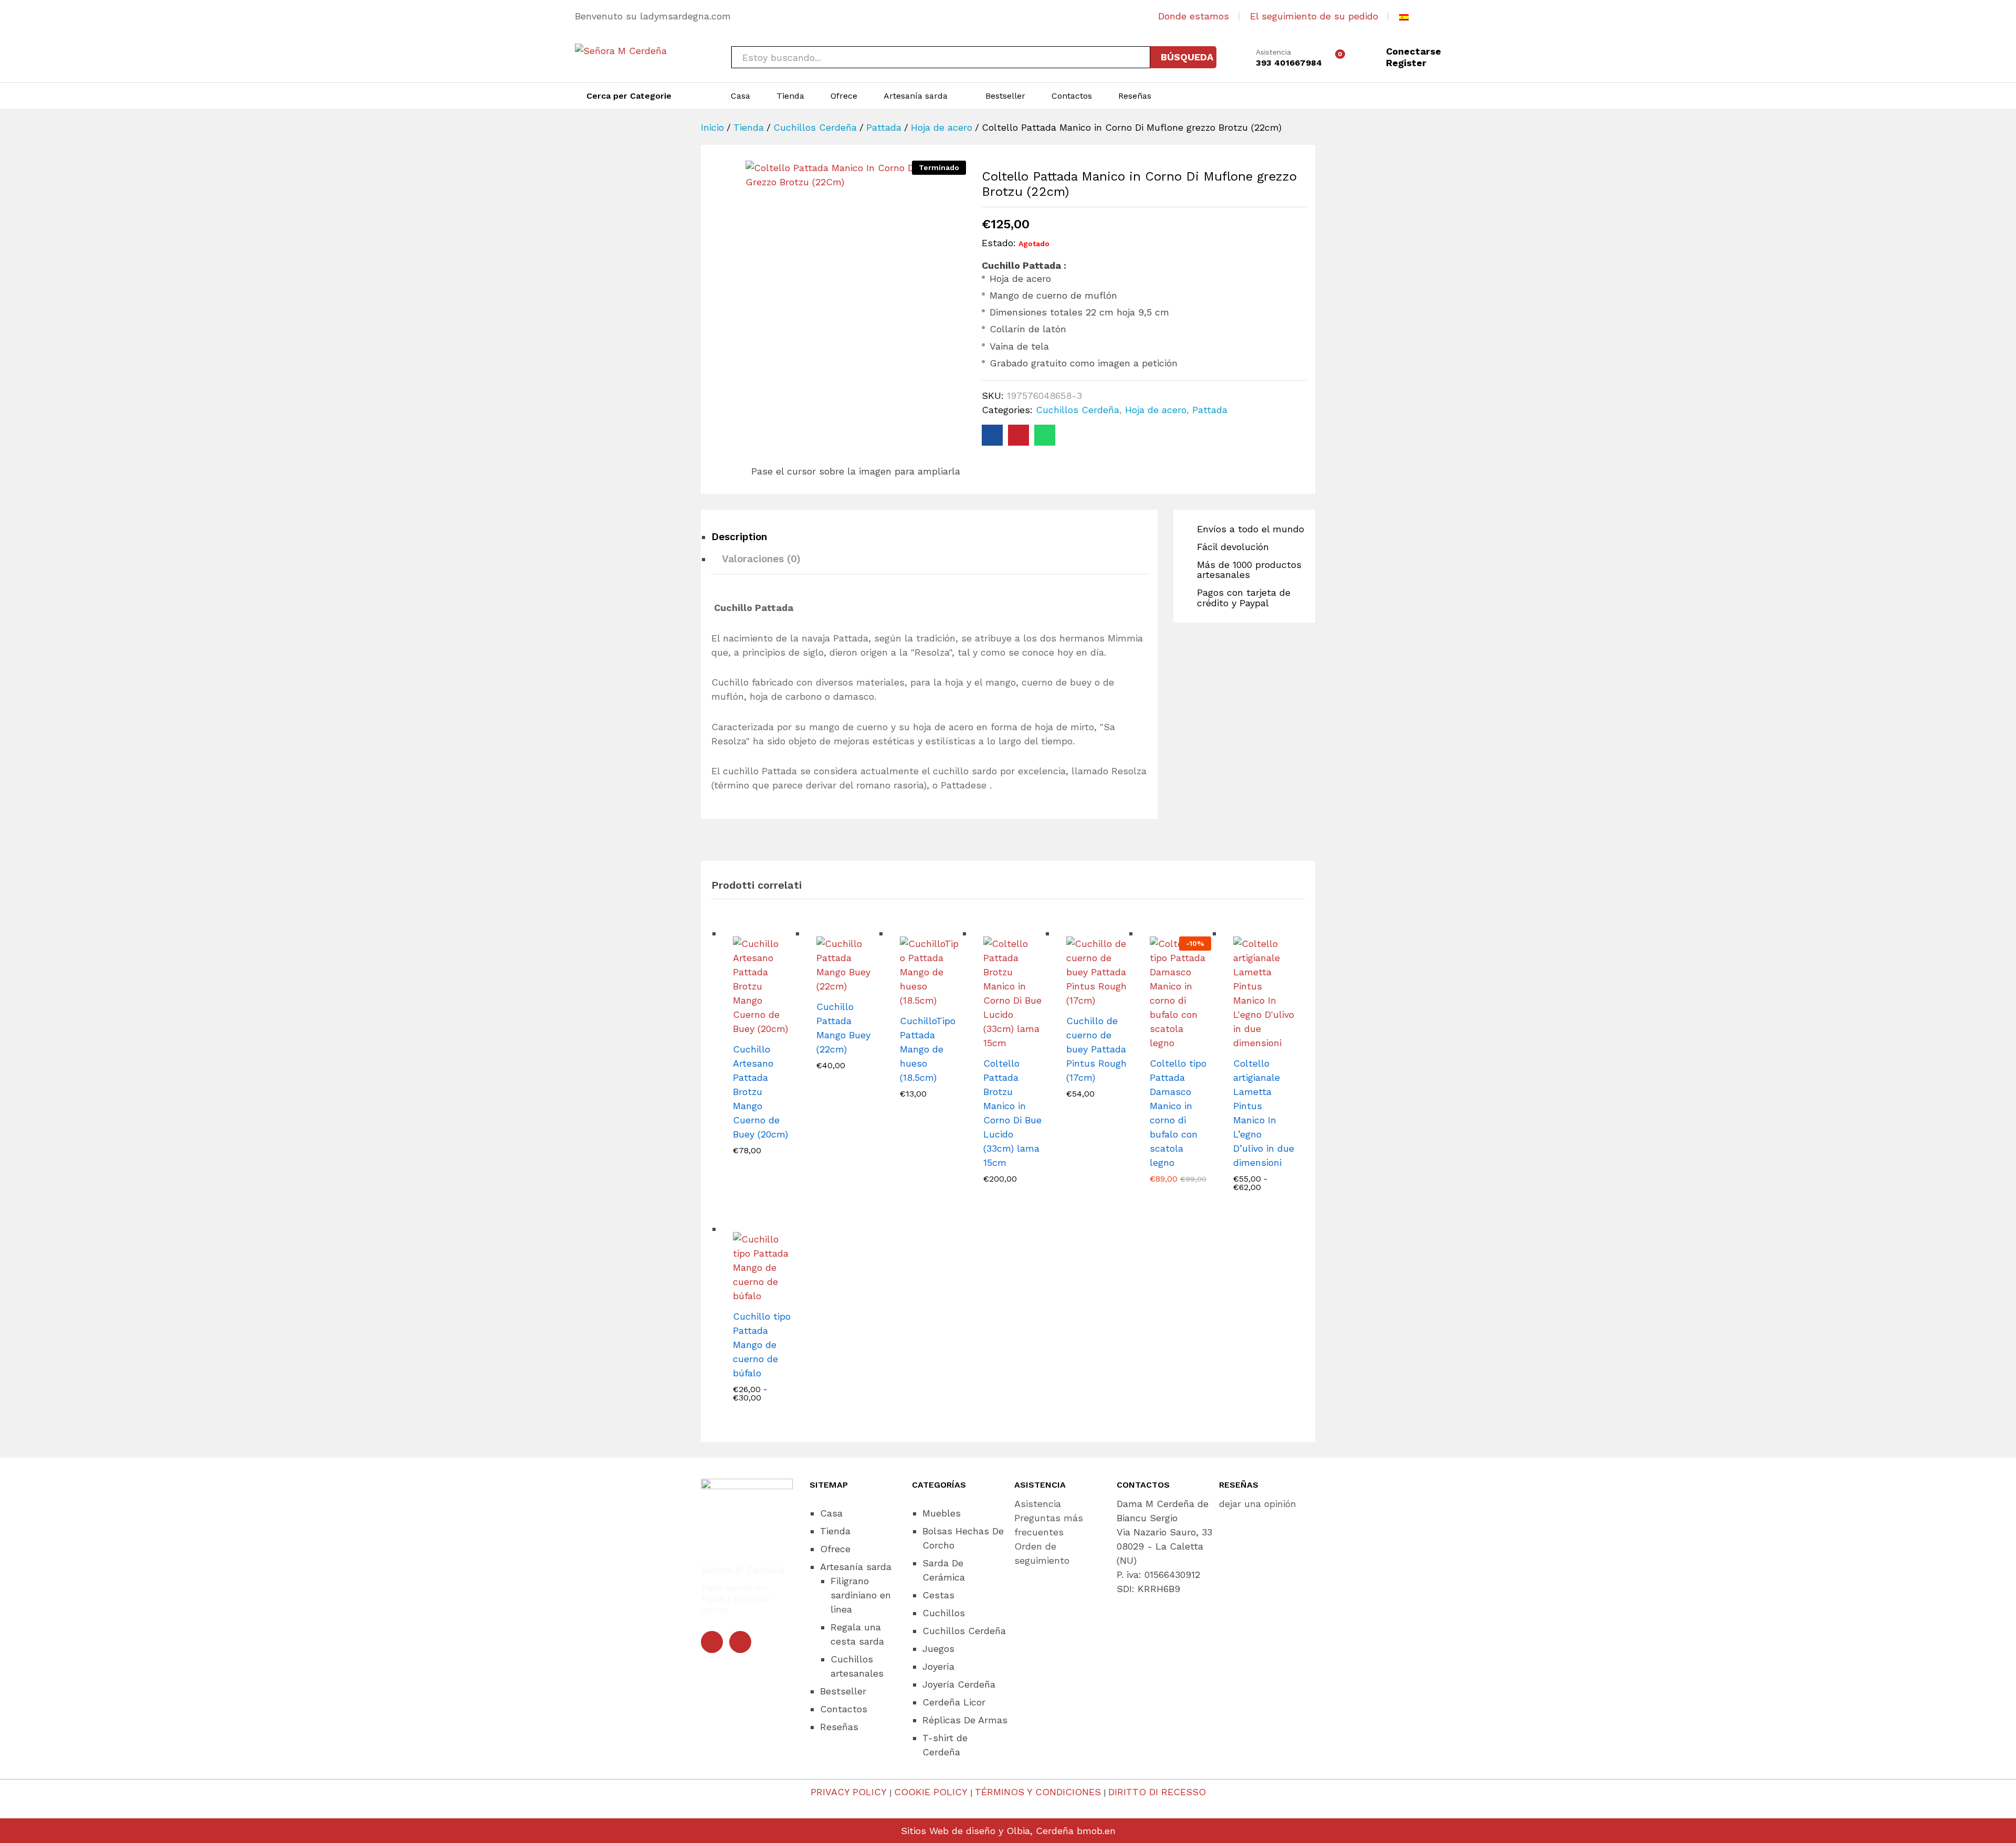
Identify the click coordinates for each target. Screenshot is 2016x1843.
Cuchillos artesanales (857, 1666)
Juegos (938, 1649)
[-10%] (1180, 992)
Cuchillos (944, 1613)
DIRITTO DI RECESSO (1157, 1792)
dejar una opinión (1258, 1504)
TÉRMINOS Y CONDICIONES (1038, 1792)
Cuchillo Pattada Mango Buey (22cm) (843, 1028)
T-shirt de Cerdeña (945, 1745)
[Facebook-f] (712, 1642)
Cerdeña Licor (954, 1702)
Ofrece (844, 96)
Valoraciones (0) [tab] (761, 559)
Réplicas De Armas (965, 1720)
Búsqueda (1187, 57)
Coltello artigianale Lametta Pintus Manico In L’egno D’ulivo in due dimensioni (1264, 1113)
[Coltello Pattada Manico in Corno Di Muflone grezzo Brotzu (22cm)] (992, 435)
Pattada (1210, 410)
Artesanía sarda (856, 1567)
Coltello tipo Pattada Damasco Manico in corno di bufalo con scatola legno (1178, 1113)
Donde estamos (1194, 16)
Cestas (938, 1595)
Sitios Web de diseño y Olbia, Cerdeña (987, 1831)
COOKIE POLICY (931, 1792)
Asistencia (1273, 52)
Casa (741, 96)
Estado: (999, 243)
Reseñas (1135, 96)
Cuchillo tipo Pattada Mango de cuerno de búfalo (762, 1345)
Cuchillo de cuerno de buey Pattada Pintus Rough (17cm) (1096, 1049)
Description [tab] (739, 537)
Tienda (790, 96)
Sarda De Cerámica (944, 1570)
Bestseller (1005, 96)
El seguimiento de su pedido (1314, 16)
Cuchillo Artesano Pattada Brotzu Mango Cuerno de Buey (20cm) (760, 1092)
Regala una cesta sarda (857, 1634)
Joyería (938, 1666)
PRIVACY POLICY (849, 1792)
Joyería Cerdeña (959, 1684)
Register (1406, 63)
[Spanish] (1404, 16)
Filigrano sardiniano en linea (861, 1595)
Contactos (1072, 96)
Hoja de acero (1156, 410)
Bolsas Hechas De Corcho (963, 1538)
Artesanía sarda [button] (916, 96)
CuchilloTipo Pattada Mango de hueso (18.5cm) (928, 1049)
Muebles (942, 1513)
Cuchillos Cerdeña (1078, 410)
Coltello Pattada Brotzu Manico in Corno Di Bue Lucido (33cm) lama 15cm (1012, 1113)
